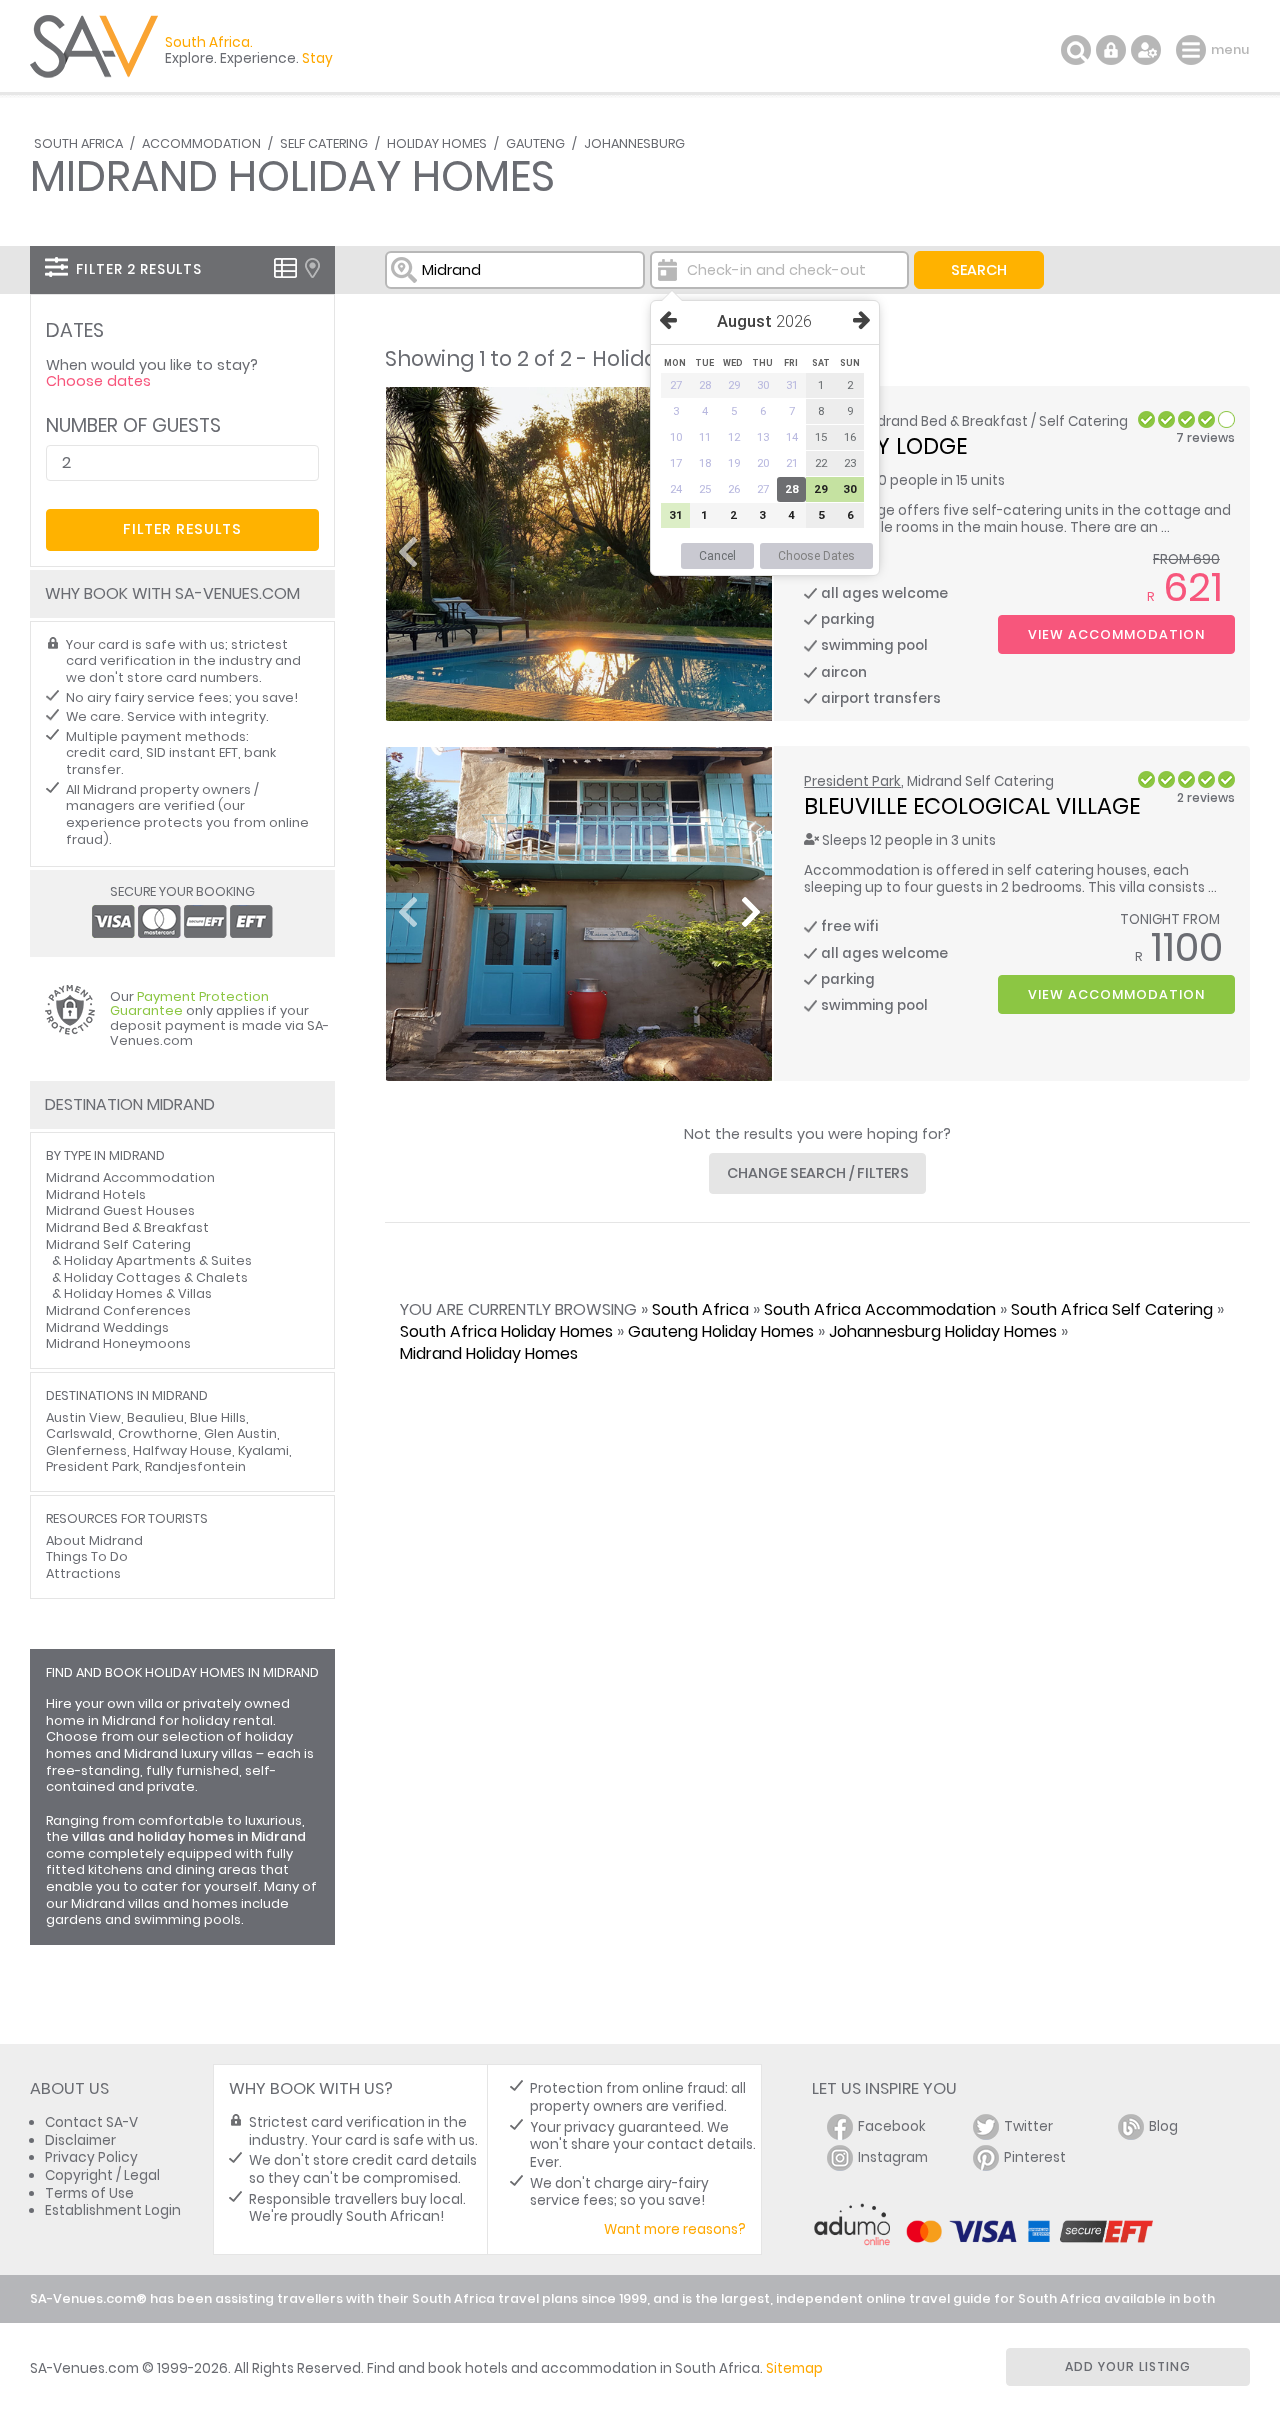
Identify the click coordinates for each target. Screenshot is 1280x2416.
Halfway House (182, 1450)
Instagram (893, 2157)
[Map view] (312, 268)
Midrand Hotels (96, 1194)
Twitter (1028, 2126)
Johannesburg (634, 143)
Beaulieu (155, 1417)
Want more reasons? (675, 2229)
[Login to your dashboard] (1111, 50)
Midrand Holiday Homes (489, 1353)
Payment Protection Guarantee (189, 1004)
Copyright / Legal (102, 2175)
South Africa (78, 143)
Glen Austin (240, 1433)
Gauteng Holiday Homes (721, 1331)
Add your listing (1128, 2366)
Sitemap (794, 2368)
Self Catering (324, 143)
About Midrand (94, 1540)
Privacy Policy (91, 2157)
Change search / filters (818, 1173)
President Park (852, 781)
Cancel (717, 556)
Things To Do (87, 1556)
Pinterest (1035, 2157)
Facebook (892, 2126)
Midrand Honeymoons (118, 1343)
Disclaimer (80, 2140)
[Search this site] (1076, 50)
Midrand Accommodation (130, 1177)
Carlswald (79, 1433)
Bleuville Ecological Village (972, 806)
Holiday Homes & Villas (138, 1293)
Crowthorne (158, 1433)
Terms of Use (89, 2193)
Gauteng (535, 143)
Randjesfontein (195, 1466)
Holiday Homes (437, 143)
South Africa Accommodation (880, 1309)
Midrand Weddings (107, 1327)
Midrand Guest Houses (120, 1210)
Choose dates (98, 381)
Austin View (83, 1417)
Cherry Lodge (885, 446)
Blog (1163, 2126)
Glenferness (86, 1450)
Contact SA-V (91, 2122)
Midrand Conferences (118, 1310)
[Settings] (1146, 50)
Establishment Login (113, 2210)
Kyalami (263, 1450)
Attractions (83, 1573)
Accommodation (201, 143)
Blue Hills (218, 1417)
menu (1193, 50)
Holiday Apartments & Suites (158, 1260)
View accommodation (1116, 634)
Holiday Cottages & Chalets (156, 1277)
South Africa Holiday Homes (506, 1331)
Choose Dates (816, 556)
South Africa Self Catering (1112, 1309)
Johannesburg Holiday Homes (943, 1331)
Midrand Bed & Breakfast (127, 1227)
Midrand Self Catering (118, 1244)
